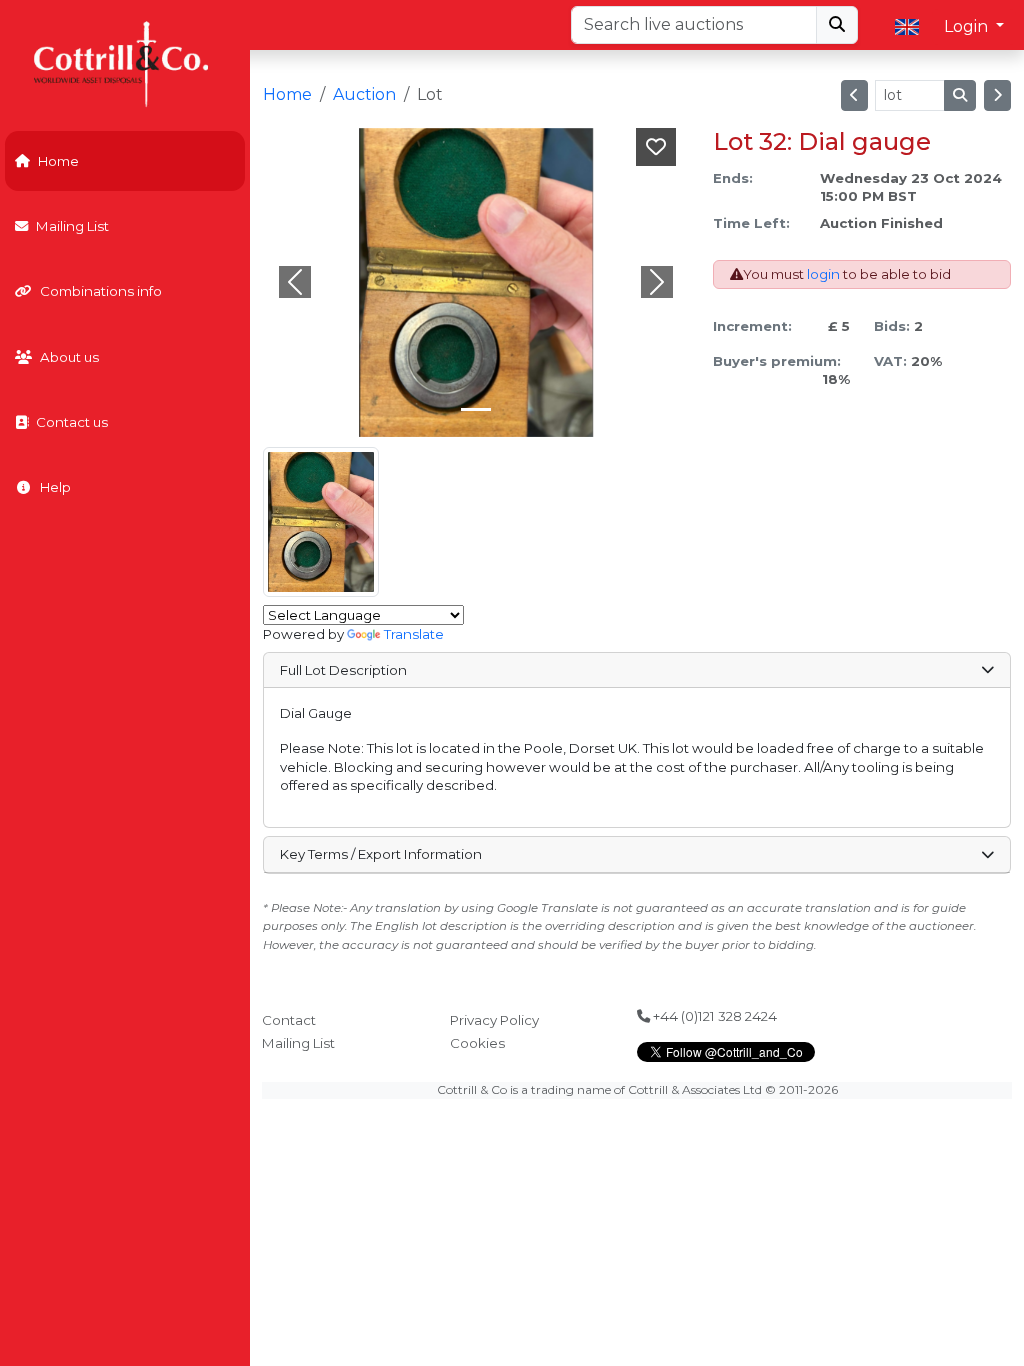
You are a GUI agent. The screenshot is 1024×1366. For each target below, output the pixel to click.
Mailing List (72, 226)
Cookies (477, 1043)
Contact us (72, 422)
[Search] (837, 25)
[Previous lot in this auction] (854, 95)
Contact (289, 1020)
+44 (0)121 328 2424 (713, 1016)
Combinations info (101, 291)
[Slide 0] (476, 409)
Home (58, 161)
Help (55, 487)
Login (968, 26)
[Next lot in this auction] (997, 95)
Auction (364, 94)
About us (69, 357)
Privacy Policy (494, 1020)
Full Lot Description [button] (343, 670)
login (823, 274)
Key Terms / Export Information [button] (381, 854)
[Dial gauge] (321, 522)
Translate (414, 634)
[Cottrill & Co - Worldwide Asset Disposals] (124, 62)
